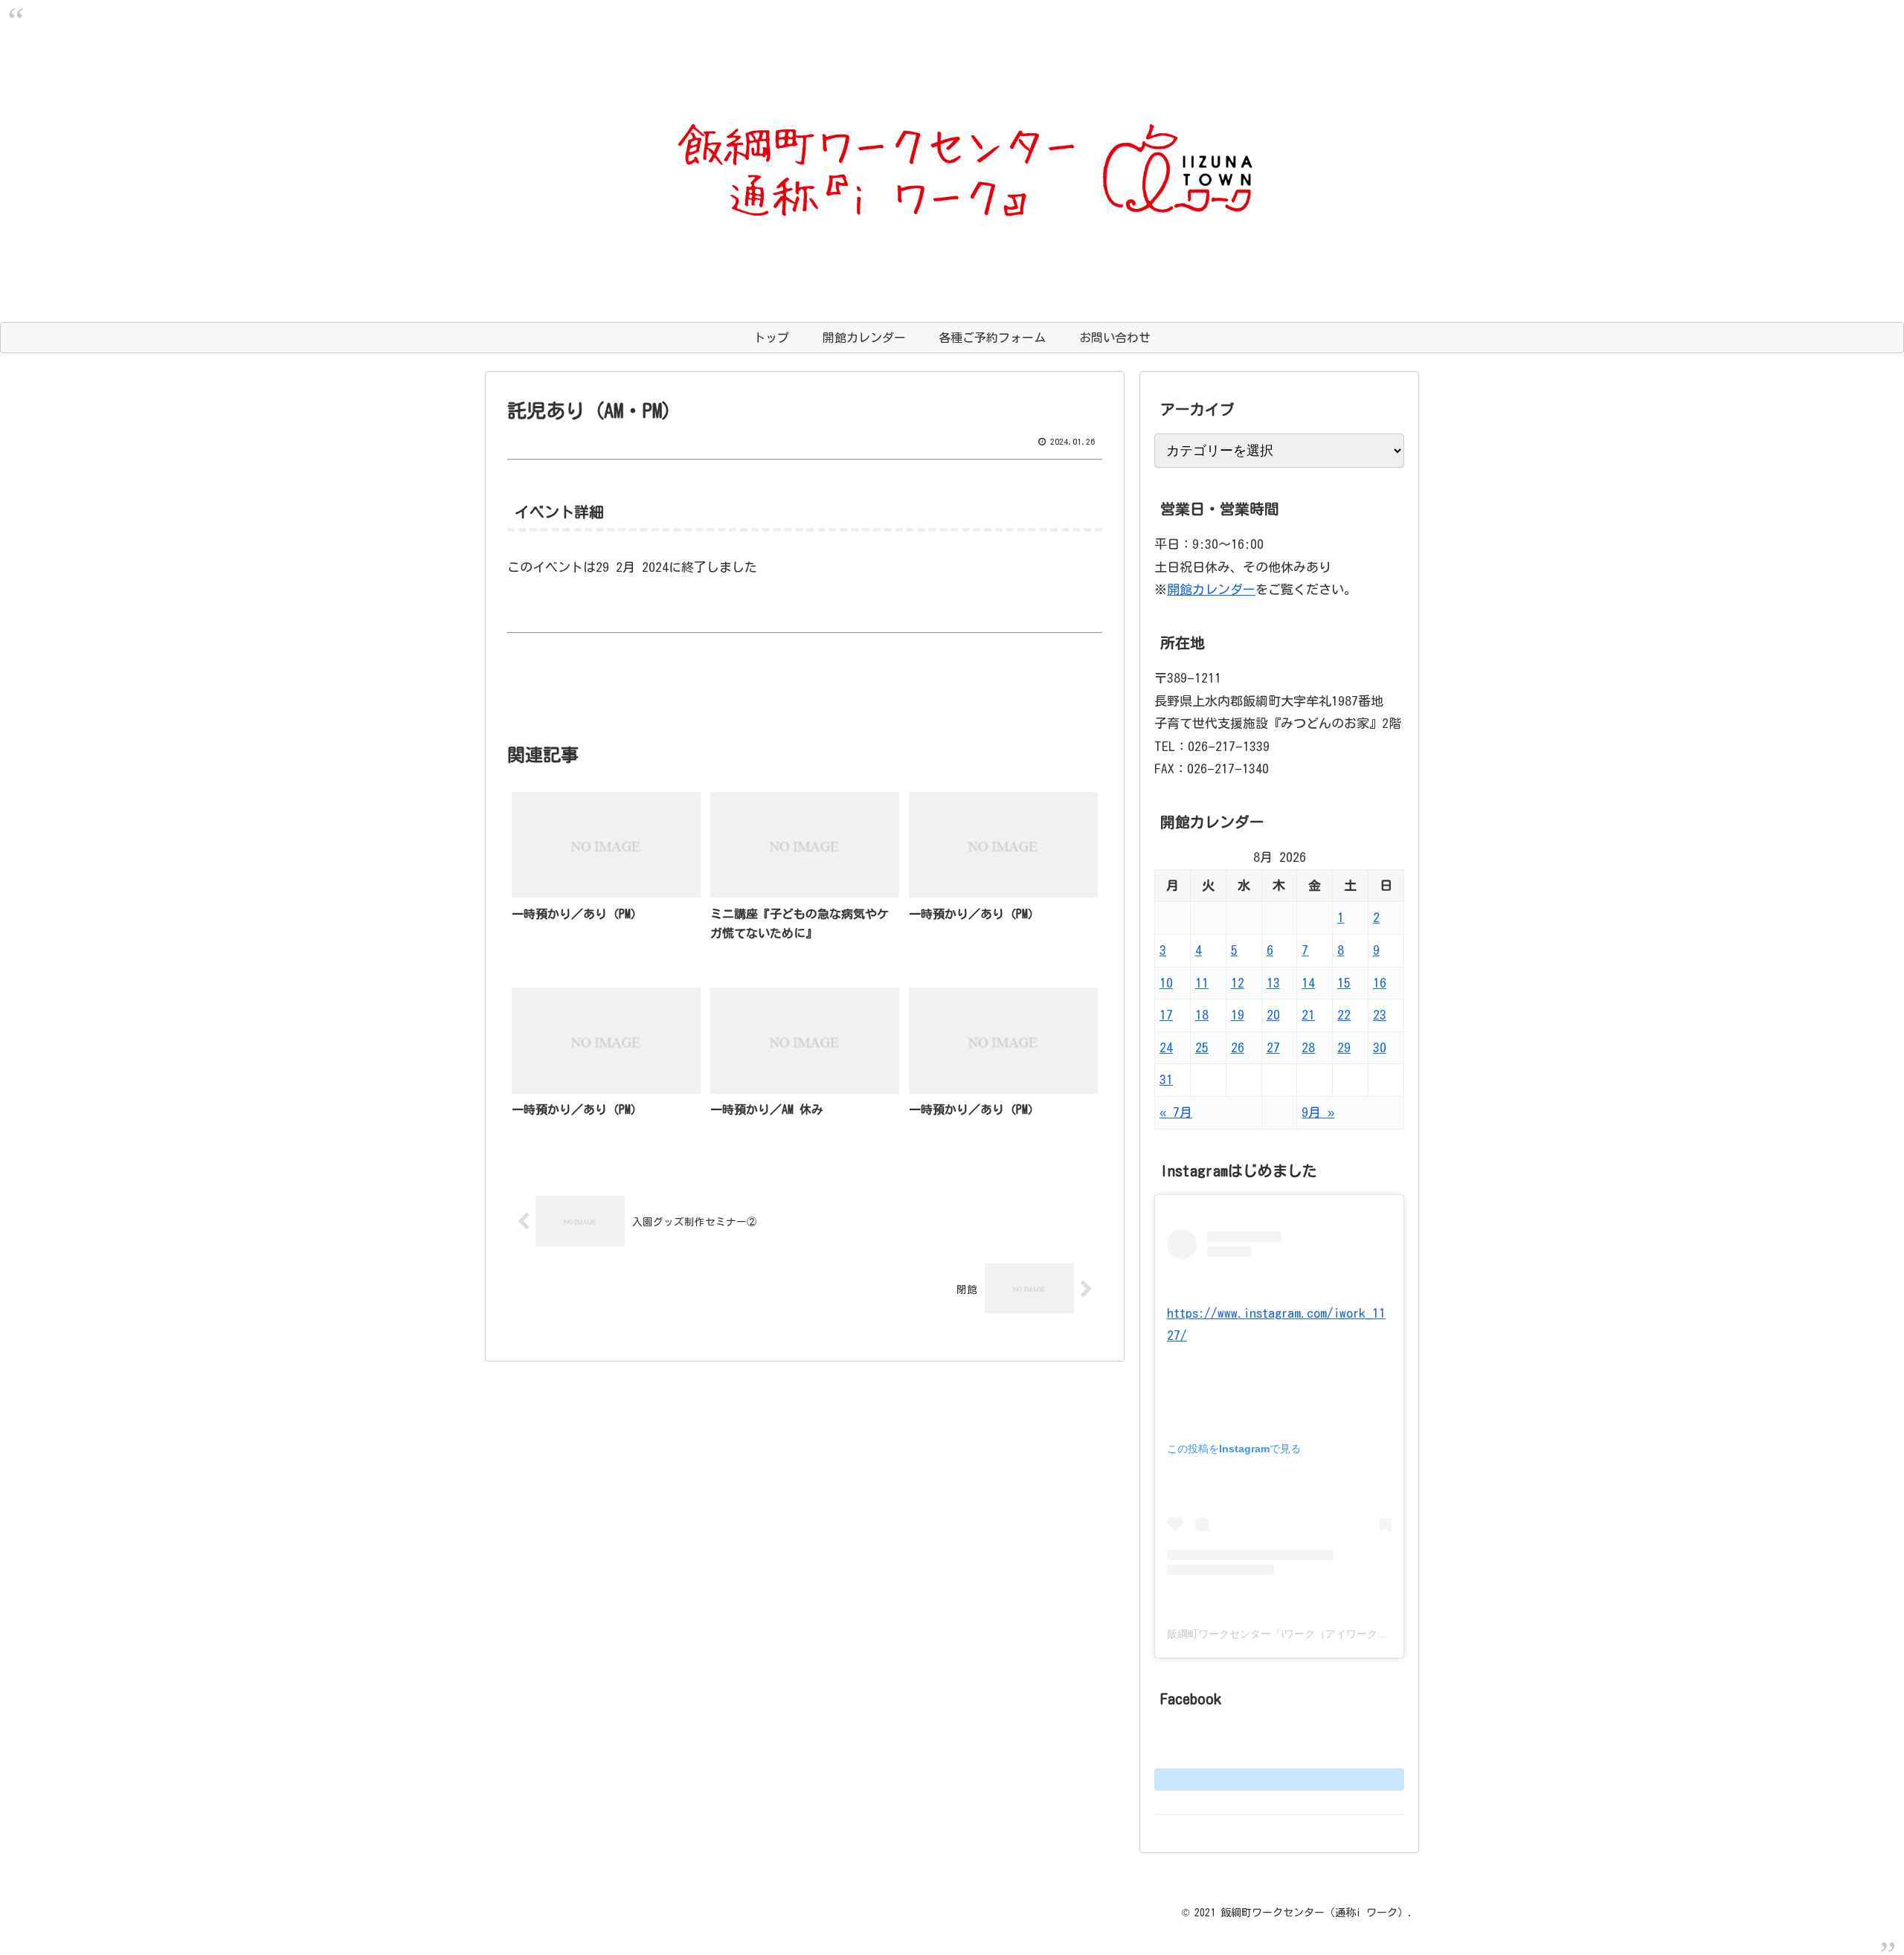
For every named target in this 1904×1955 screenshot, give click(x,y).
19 (1238, 1015)
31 (1166, 1079)
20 (1273, 1015)
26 (1238, 1047)
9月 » (1318, 1112)
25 (1202, 1047)
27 (1273, 1047)
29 (1344, 1047)
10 (1166, 983)
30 (1380, 1047)
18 (1202, 1015)
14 (1308, 983)
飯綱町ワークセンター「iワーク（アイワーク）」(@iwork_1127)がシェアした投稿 (1360, 1634)
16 (1380, 983)
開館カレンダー (1211, 589)
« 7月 (1176, 1112)
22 (1344, 1015)
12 (1238, 983)
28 (1308, 1047)
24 (1166, 1047)
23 (1380, 1015)
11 (1202, 983)
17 (1166, 1015)
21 (1308, 1015)
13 (1273, 983)
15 (1344, 983)
